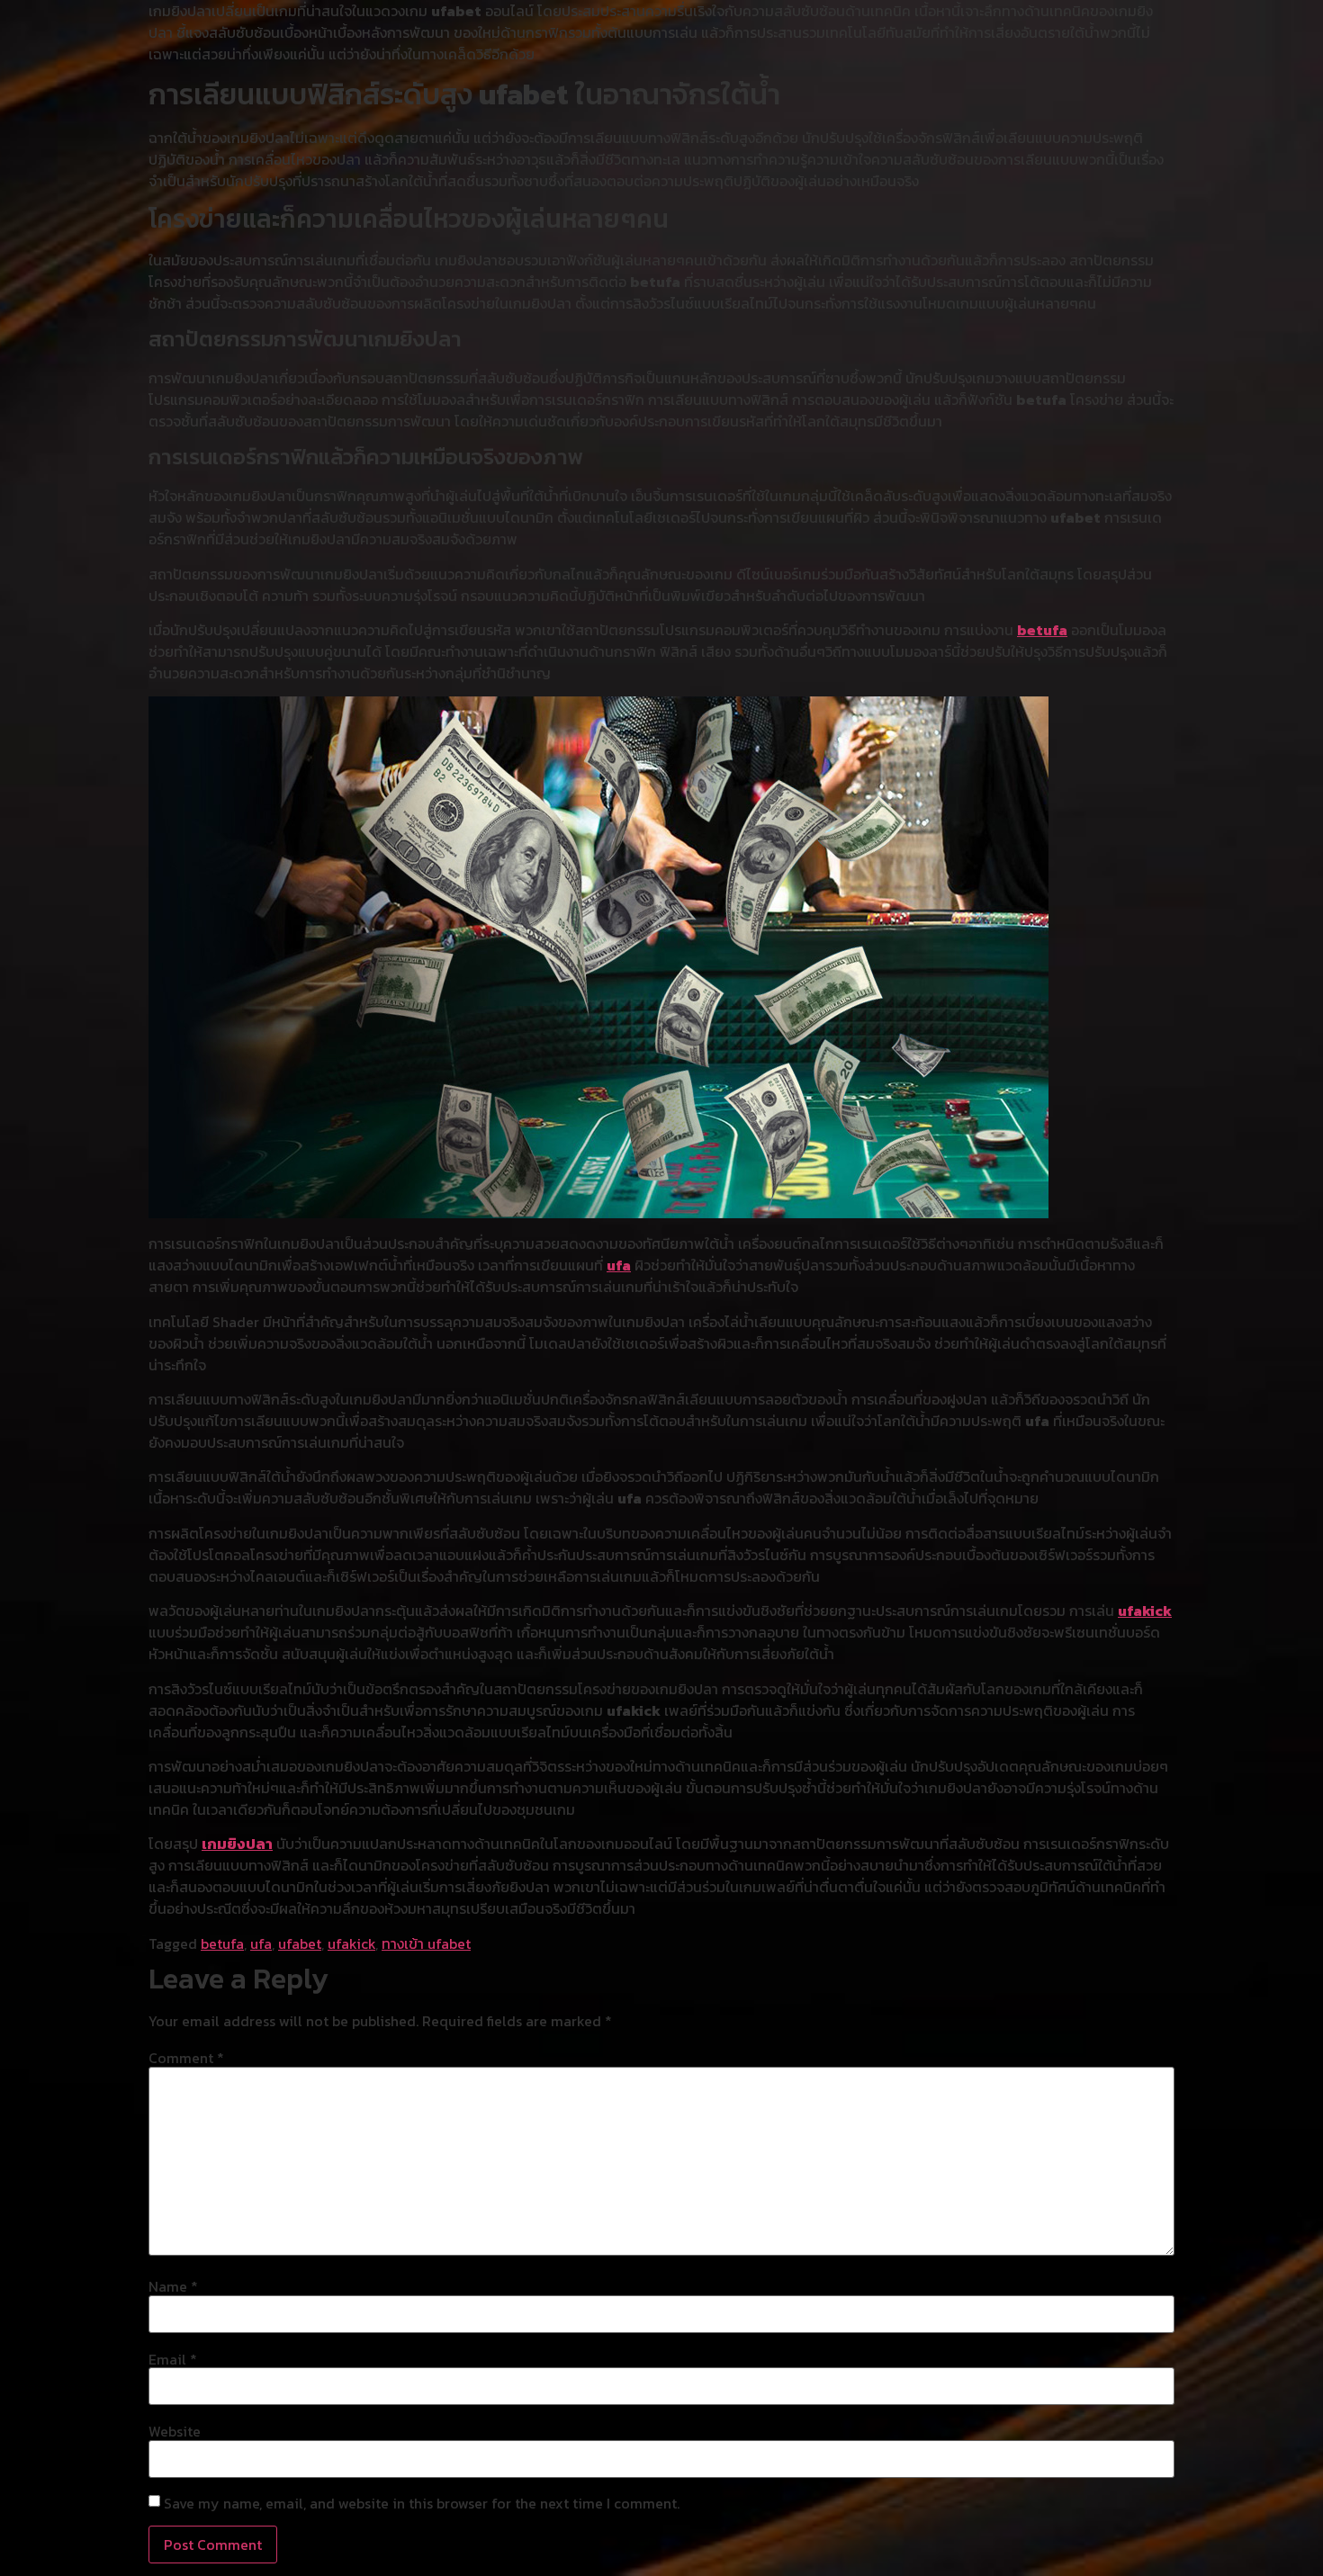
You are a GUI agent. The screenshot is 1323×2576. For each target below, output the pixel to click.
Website (175, 2431)
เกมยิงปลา (237, 1844)
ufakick (1145, 1611)
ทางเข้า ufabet (426, 1943)
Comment (186, 2058)
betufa (1042, 630)
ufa (619, 1265)
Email (173, 2359)
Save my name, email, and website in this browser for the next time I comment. (422, 2503)
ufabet (300, 1943)
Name (173, 2286)
